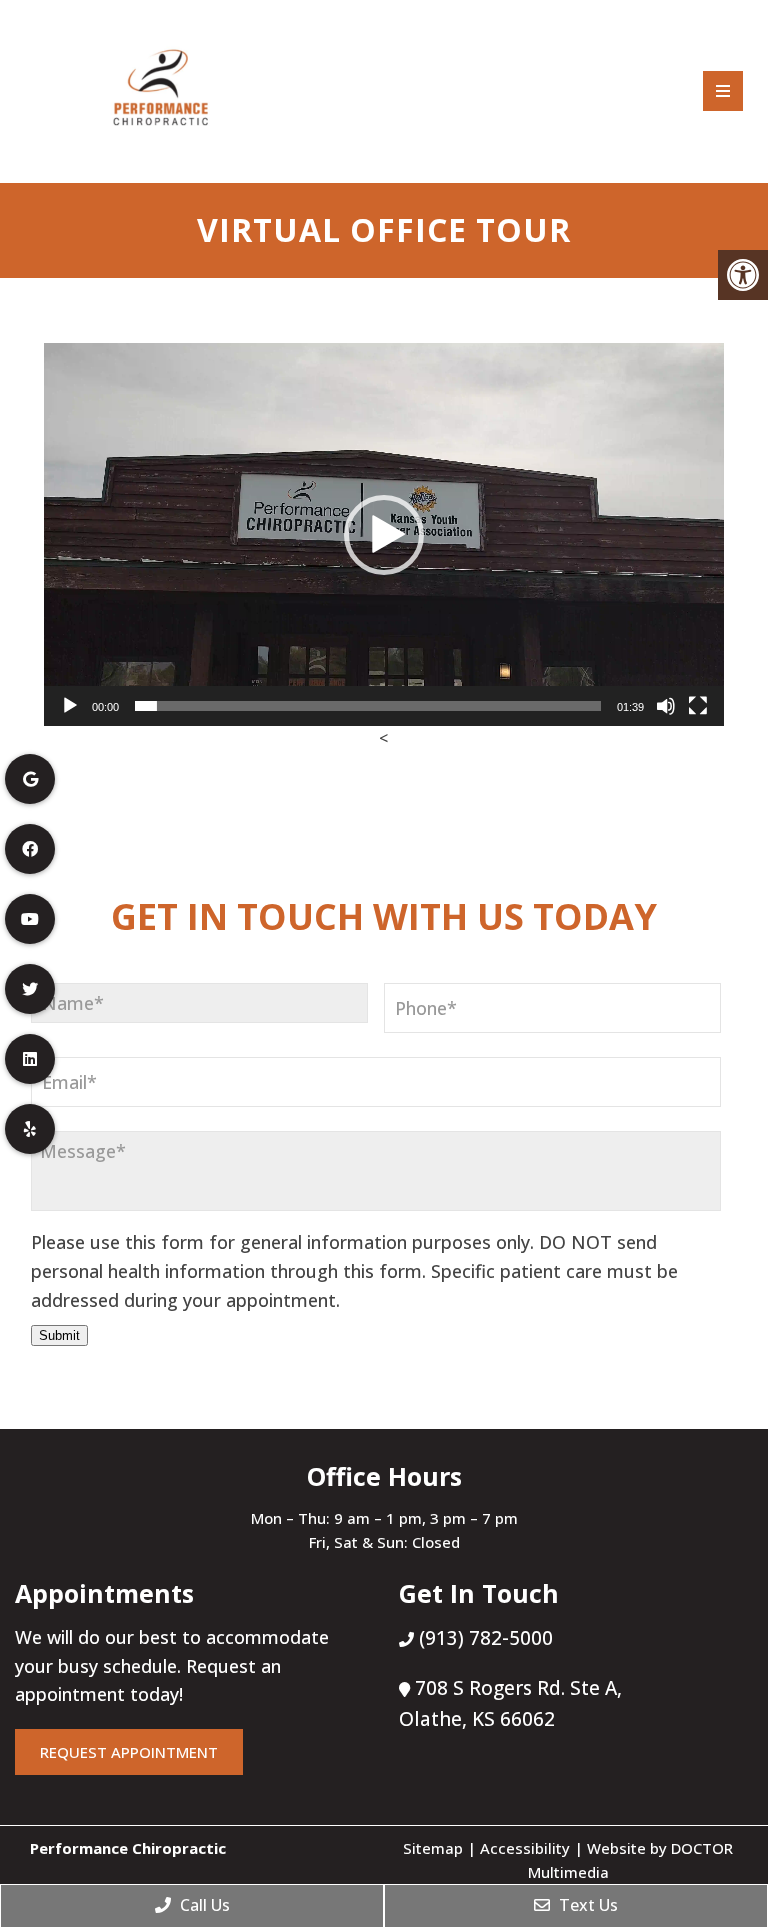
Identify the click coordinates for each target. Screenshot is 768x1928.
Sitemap (433, 1848)
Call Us (203, 1905)
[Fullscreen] (698, 706)
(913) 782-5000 (483, 1638)
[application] (384, 534)
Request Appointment (129, 1752)
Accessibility (525, 1848)
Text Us (586, 1905)
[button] (384, 535)
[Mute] (666, 706)
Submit (59, 1335)
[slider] (368, 706)
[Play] (70, 706)
